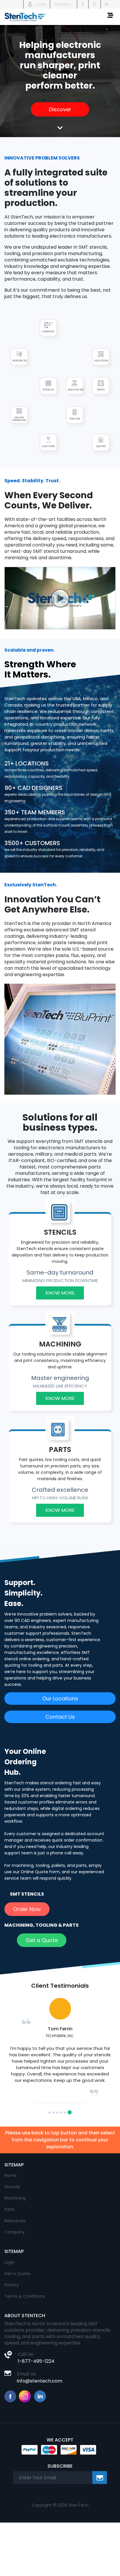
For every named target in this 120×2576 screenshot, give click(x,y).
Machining (15, 2243)
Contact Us (60, 1717)
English (62, 5)
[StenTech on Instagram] (95, 4)
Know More (60, 1293)
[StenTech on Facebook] (83, 4)
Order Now (27, 1909)
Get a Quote (42, 1940)
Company (15, 2277)
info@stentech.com (40, 2426)
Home (10, 2220)
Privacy (12, 2330)
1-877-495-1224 (36, 2406)
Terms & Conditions (25, 2341)
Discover (60, 109)
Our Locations (60, 1698)
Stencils (12, 2231)
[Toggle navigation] (110, 17)
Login (10, 2307)
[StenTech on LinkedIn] (107, 4)
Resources (15, 2265)
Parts (9, 2254)
